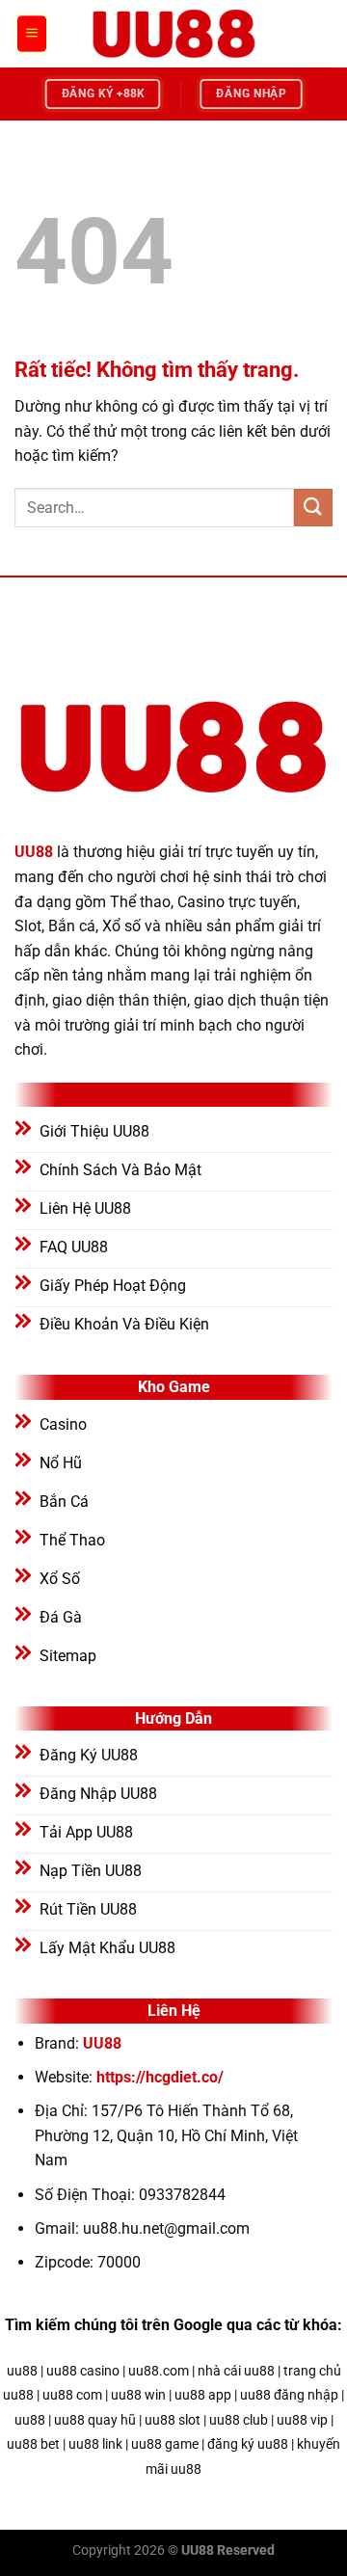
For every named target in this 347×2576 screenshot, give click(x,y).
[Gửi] (313, 508)
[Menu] (32, 33)
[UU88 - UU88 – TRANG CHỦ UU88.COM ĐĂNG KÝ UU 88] (173, 34)
